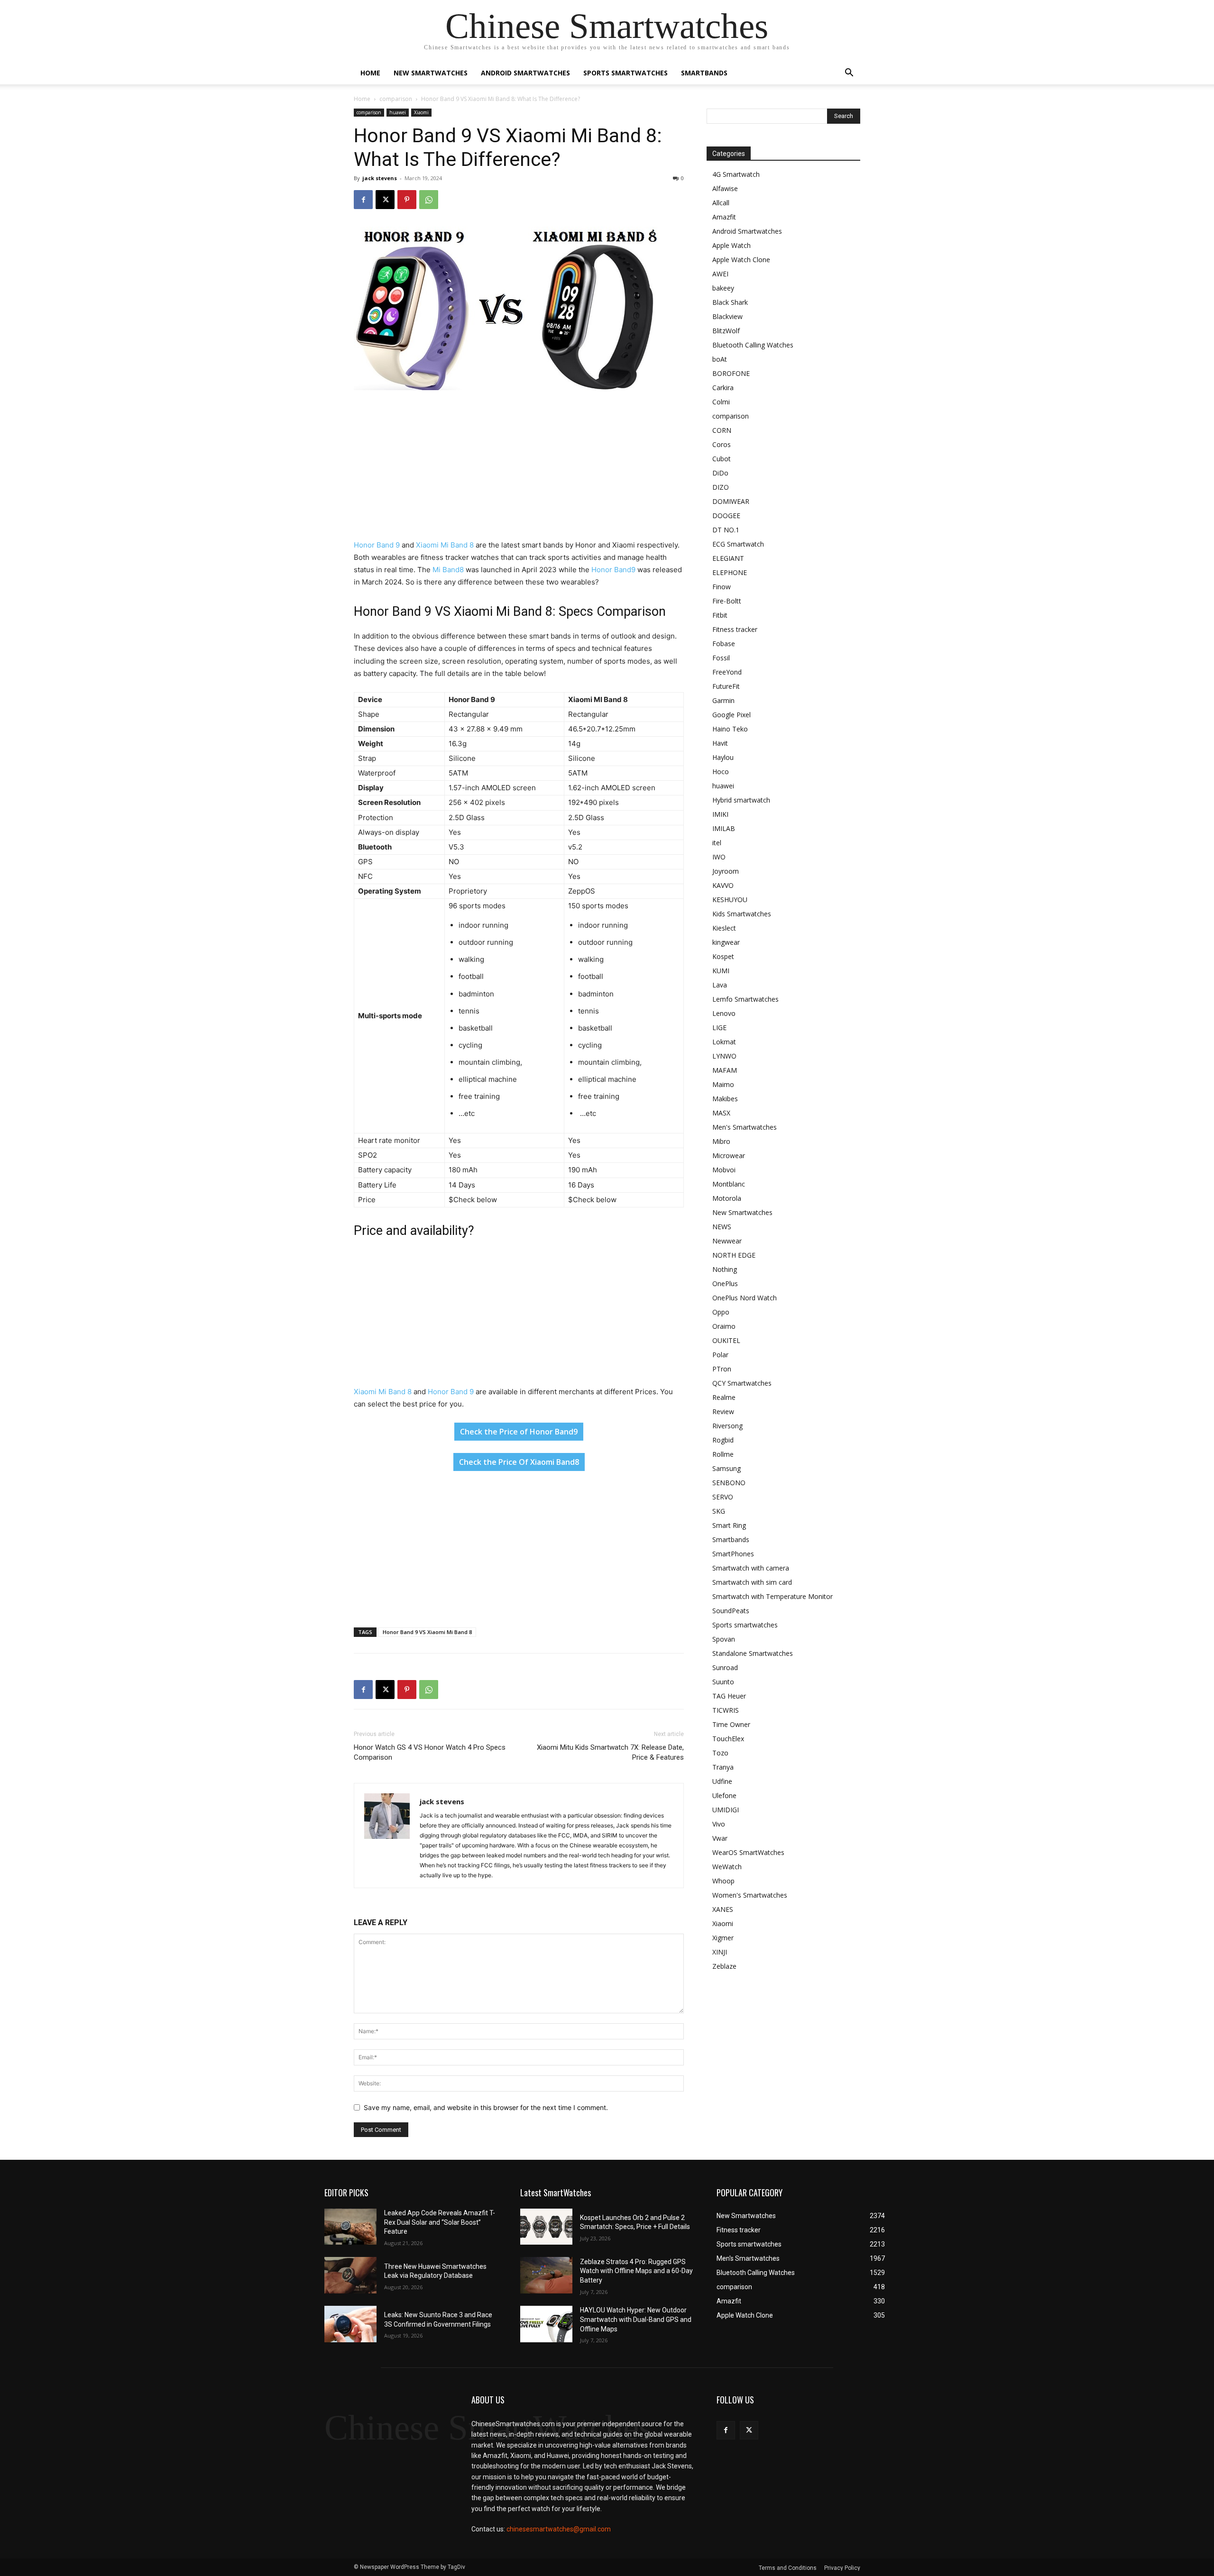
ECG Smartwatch (738, 544)
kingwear (726, 942)
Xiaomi (421, 112)
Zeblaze (724, 1966)
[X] (385, 200)
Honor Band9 (613, 570)
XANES (723, 1909)
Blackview (727, 316)
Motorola (727, 1198)
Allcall (721, 203)
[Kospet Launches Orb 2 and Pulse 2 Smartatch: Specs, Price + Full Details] (546, 2227)
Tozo (720, 1753)
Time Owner (731, 1724)
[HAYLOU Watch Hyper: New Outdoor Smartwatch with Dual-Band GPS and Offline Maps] (546, 2324)
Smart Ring (729, 1525)
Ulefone (724, 1795)
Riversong (727, 1426)
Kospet (723, 956)
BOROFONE (731, 373)
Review (723, 1411)
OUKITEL (726, 1340)
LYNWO (724, 1056)
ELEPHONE (730, 572)
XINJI (720, 1952)
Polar (720, 1355)
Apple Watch (731, 245)
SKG (719, 1511)
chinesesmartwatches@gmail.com (559, 2529)
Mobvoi (724, 1170)
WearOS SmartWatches (748, 1852)
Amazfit (724, 217)
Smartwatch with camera (751, 1568)
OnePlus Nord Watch (745, 1298)
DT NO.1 (726, 530)
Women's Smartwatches (750, 1895)
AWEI (720, 274)
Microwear (729, 1156)
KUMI (721, 971)
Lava (720, 985)
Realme (724, 1397)
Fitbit (720, 615)
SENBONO (729, 1483)
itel (717, 843)
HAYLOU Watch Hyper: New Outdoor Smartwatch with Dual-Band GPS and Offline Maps (636, 2319)
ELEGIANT (728, 558)
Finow (722, 587)
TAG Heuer (729, 1696)
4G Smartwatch (736, 174)
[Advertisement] (519, 469)
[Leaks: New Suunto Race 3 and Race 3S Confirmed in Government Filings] (350, 2324)
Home (370, 73)
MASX (721, 1113)
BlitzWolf (726, 331)
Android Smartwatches (525, 73)
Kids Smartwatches (742, 914)
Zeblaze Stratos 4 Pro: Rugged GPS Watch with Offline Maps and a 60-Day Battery (636, 2271)
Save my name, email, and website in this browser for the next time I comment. (486, 2107)
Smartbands (704, 73)
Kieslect (724, 928)
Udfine (722, 1781)
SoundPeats (731, 1611)
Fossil (721, 658)
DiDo (720, 473)
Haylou (723, 757)
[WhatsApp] (429, 200)
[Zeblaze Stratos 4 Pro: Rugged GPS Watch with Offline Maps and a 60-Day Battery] (546, 2275)
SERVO (723, 1497)
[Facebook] (363, 200)
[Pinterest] (407, 200)
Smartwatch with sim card (752, 1582)
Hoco (721, 772)
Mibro (721, 1141)
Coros (722, 444)
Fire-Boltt (727, 601)
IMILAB (724, 828)
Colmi (721, 402)
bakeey (723, 288)
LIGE (719, 1028)
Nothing (725, 1269)
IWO (719, 857)
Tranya (723, 1767)
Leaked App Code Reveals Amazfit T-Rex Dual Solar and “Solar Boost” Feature (440, 2222)
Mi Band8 (448, 570)
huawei (398, 112)
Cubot (722, 459)
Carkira (723, 388)
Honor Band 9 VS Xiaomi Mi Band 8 (427, 1632)
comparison (396, 99)
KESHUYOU (730, 900)
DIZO (721, 487)
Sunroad (725, 1667)
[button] (849, 74)
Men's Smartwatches (745, 1127)
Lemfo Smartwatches (745, 999)
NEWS (722, 1227)
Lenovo (724, 1013)
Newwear (727, 1241)
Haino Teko (730, 729)
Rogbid (723, 1440)
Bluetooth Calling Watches (753, 345)
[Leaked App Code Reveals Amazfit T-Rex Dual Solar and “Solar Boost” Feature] (350, 2227)
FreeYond (727, 672)
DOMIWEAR (731, 501)
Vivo (719, 1824)
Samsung (727, 1468)
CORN (722, 430)
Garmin (723, 700)
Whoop (723, 1881)
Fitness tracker (735, 629)
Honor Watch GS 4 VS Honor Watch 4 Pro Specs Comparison (430, 1752)
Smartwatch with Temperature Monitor (773, 1596)
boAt (720, 359)
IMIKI (720, 814)
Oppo (721, 1312)
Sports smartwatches (625, 73)
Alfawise (725, 188)
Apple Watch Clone (741, 260)
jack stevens (380, 178)
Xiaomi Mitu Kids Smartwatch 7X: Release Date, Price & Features (610, 1752)
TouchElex (728, 1739)
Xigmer (723, 1938)
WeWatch (727, 1867)
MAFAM (725, 1070)
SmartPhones (733, 1554)
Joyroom (726, 871)
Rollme (723, 1454)
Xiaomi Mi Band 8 (445, 545)
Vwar (720, 1838)
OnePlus (725, 1283)
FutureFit (726, 686)
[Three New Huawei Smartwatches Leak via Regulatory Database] (350, 2275)
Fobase (724, 644)
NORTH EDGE (734, 1255)
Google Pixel (731, 715)
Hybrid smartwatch (741, 800)
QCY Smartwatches (742, 1383)
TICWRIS (726, 1710)
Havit (720, 743)
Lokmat (724, 1042)
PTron (722, 1369)
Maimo (723, 1084)
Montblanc (729, 1184)
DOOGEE (726, 516)
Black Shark (730, 302)
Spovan (724, 1639)
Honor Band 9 (377, 545)
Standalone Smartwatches (753, 1653)
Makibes (725, 1099)
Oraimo (724, 1326)
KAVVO (723, 885)
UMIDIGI (726, 1810)
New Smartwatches (431, 73)
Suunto (723, 1682)
